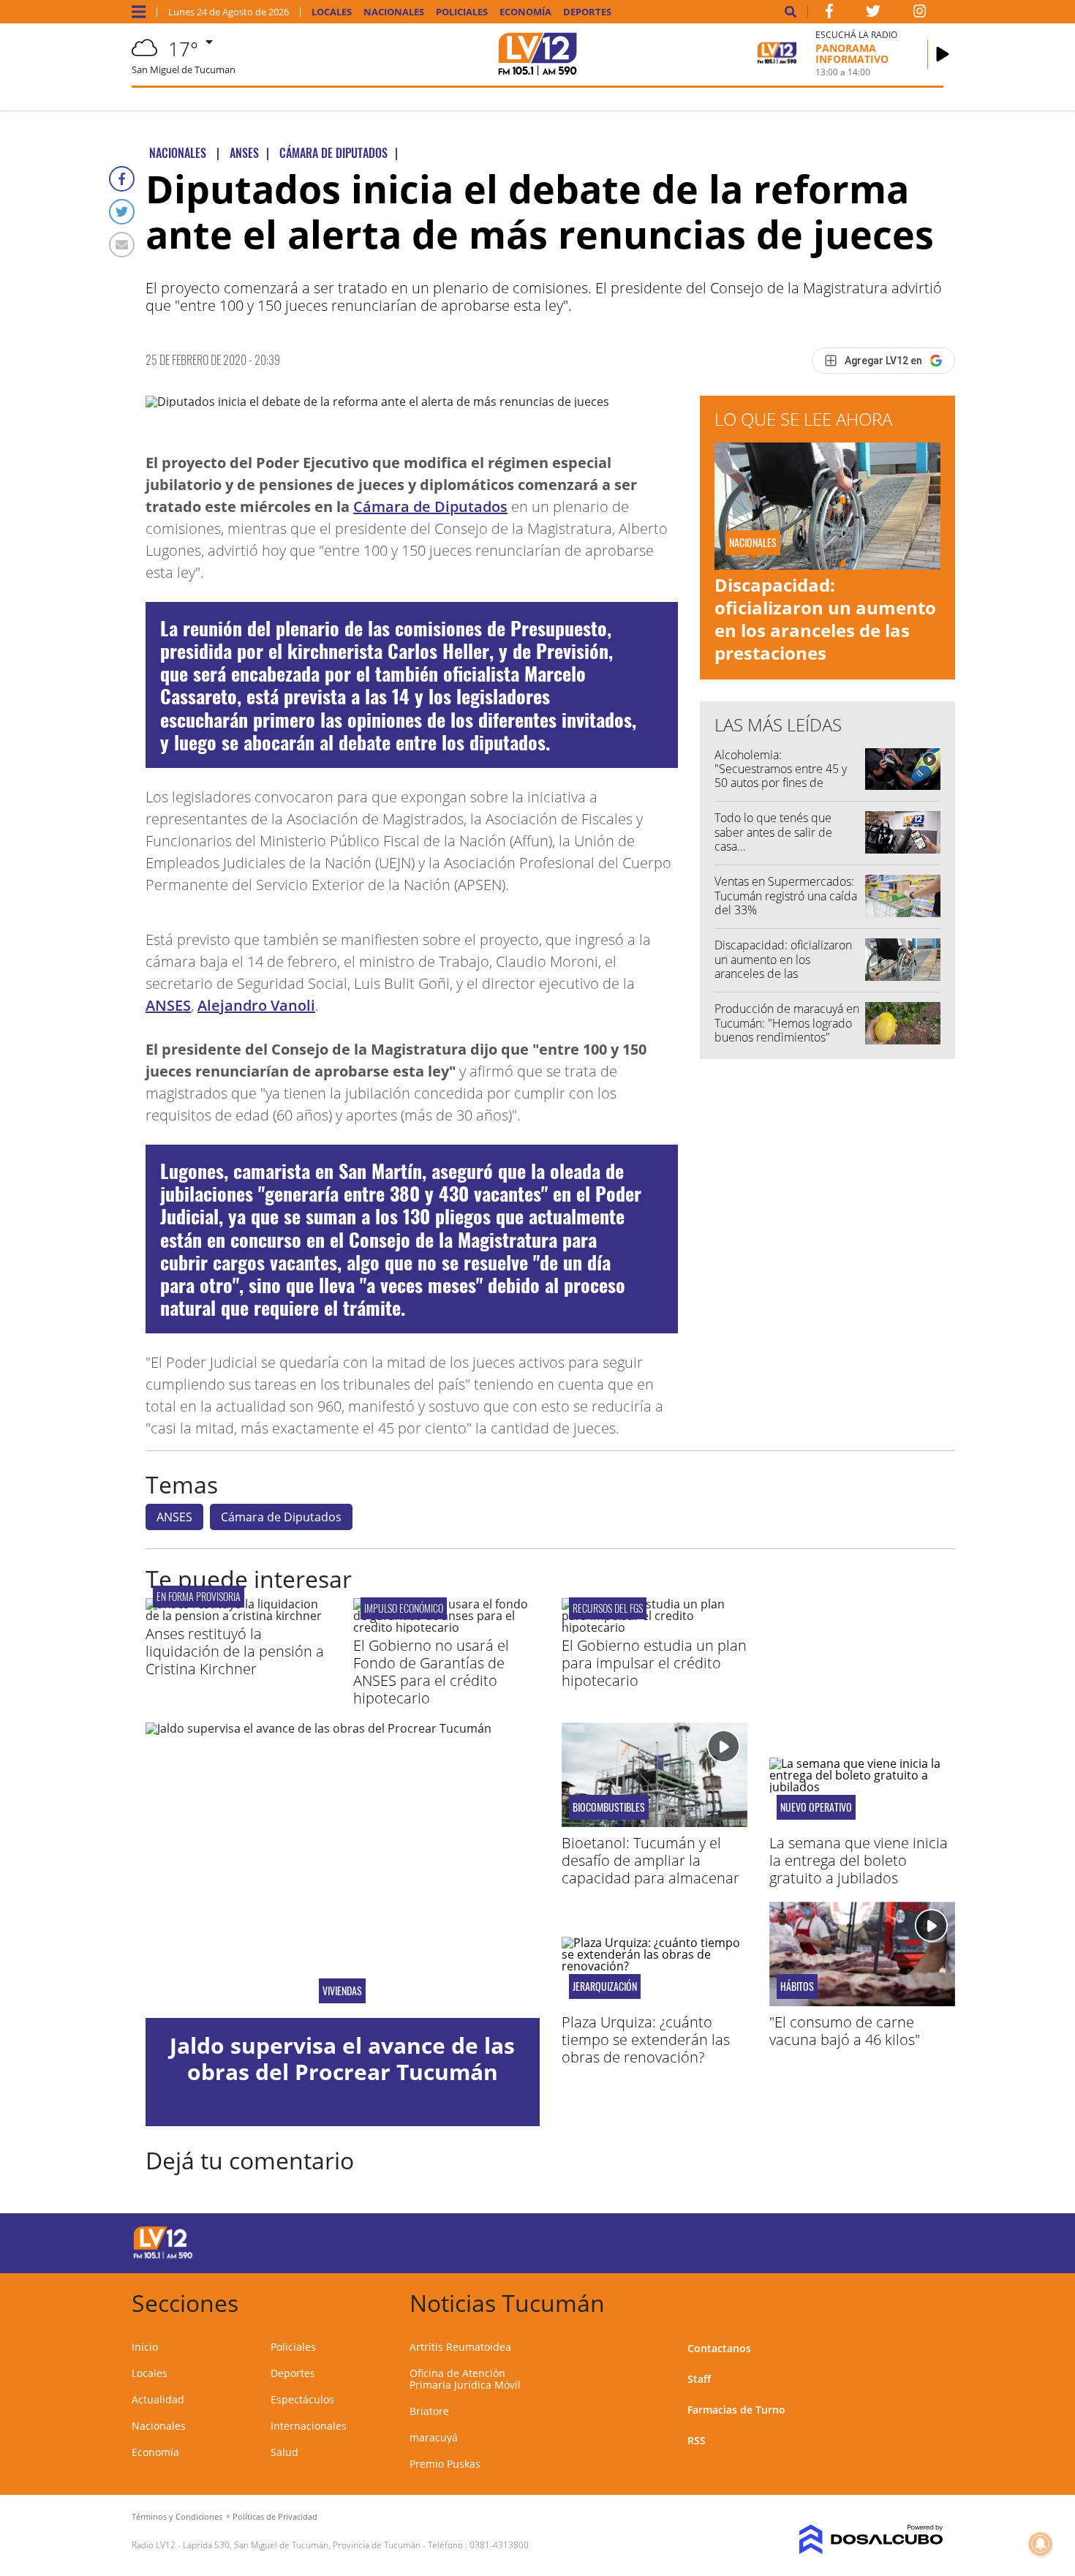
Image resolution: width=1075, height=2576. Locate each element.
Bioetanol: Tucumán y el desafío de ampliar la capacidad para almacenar (650, 1860)
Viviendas (342, 1991)
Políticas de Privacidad (275, 2516)
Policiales (462, 12)
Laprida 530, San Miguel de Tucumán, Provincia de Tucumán (302, 2545)
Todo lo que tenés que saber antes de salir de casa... (773, 832)
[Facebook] (122, 179)
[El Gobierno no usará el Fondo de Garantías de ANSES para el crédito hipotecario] (446, 1627)
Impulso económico (404, 1608)
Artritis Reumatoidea (460, 2347)
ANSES (168, 1005)
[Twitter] (122, 212)
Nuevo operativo (816, 1807)
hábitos (797, 1986)
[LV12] (163, 2256)
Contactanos (719, 2348)
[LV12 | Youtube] (841, 2241)
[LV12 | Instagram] (920, 14)
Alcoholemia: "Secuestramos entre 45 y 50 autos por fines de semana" (781, 776)
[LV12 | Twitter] (873, 14)
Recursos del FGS (608, 1608)
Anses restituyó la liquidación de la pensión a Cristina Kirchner (235, 1651)
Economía (525, 12)
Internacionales (309, 2426)
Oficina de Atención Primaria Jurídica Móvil (465, 2379)
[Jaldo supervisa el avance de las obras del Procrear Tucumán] (343, 1870)
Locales (332, 12)
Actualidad (158, 2399)
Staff (699, 2379)
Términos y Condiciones (177, 2516)
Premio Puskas (445, 2464)
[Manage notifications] (1041, 2544)
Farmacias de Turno (736, 2410)
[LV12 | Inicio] (927, 2301)
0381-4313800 (499, 2545)
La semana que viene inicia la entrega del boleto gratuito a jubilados (859, 1860)
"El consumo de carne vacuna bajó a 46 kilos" (845, 2031)
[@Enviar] (122, 245)
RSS (697, 2440)
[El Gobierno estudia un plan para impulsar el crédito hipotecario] (655, 1627)
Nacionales (394, 12)
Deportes (587, 12)
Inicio (145, 2347)
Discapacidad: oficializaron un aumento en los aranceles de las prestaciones (825, 619)
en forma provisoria (199, 1596)
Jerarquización (605, 1986)
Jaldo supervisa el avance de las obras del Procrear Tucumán (342, 2059)
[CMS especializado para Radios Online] (850, 2539)
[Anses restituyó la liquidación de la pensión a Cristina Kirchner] (238, 1616)
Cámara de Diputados (430, 506)
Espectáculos (302, 2399)
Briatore (429, 2411)
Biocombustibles (609, 1807)
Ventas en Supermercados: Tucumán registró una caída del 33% (786, 895)
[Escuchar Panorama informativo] (943, 54)
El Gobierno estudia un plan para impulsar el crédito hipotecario (654, 1663)
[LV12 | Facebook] (829, 14)
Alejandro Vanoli (256, 1005)
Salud (284, 2452)
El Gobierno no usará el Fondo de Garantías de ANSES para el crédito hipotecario (431, 1672)
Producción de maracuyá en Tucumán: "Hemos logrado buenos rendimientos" (787, 1023)
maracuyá (434, 2437)
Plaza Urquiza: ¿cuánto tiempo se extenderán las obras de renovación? (646, 2040)
